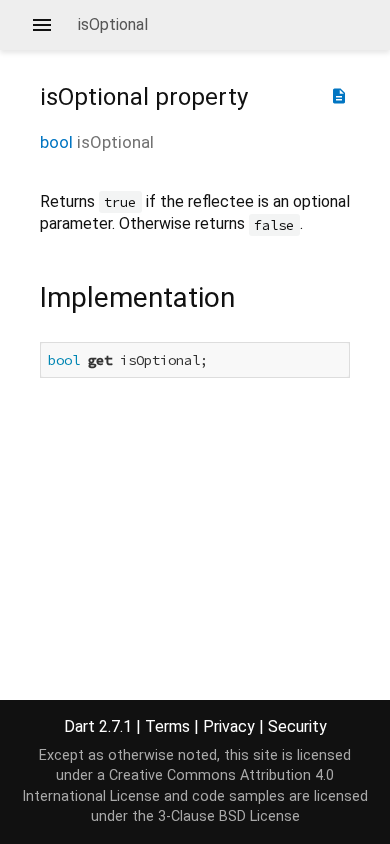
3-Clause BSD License (229, 816)
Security (297, 726)
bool (56, 142)
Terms (167, 726)
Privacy (229, 726)
